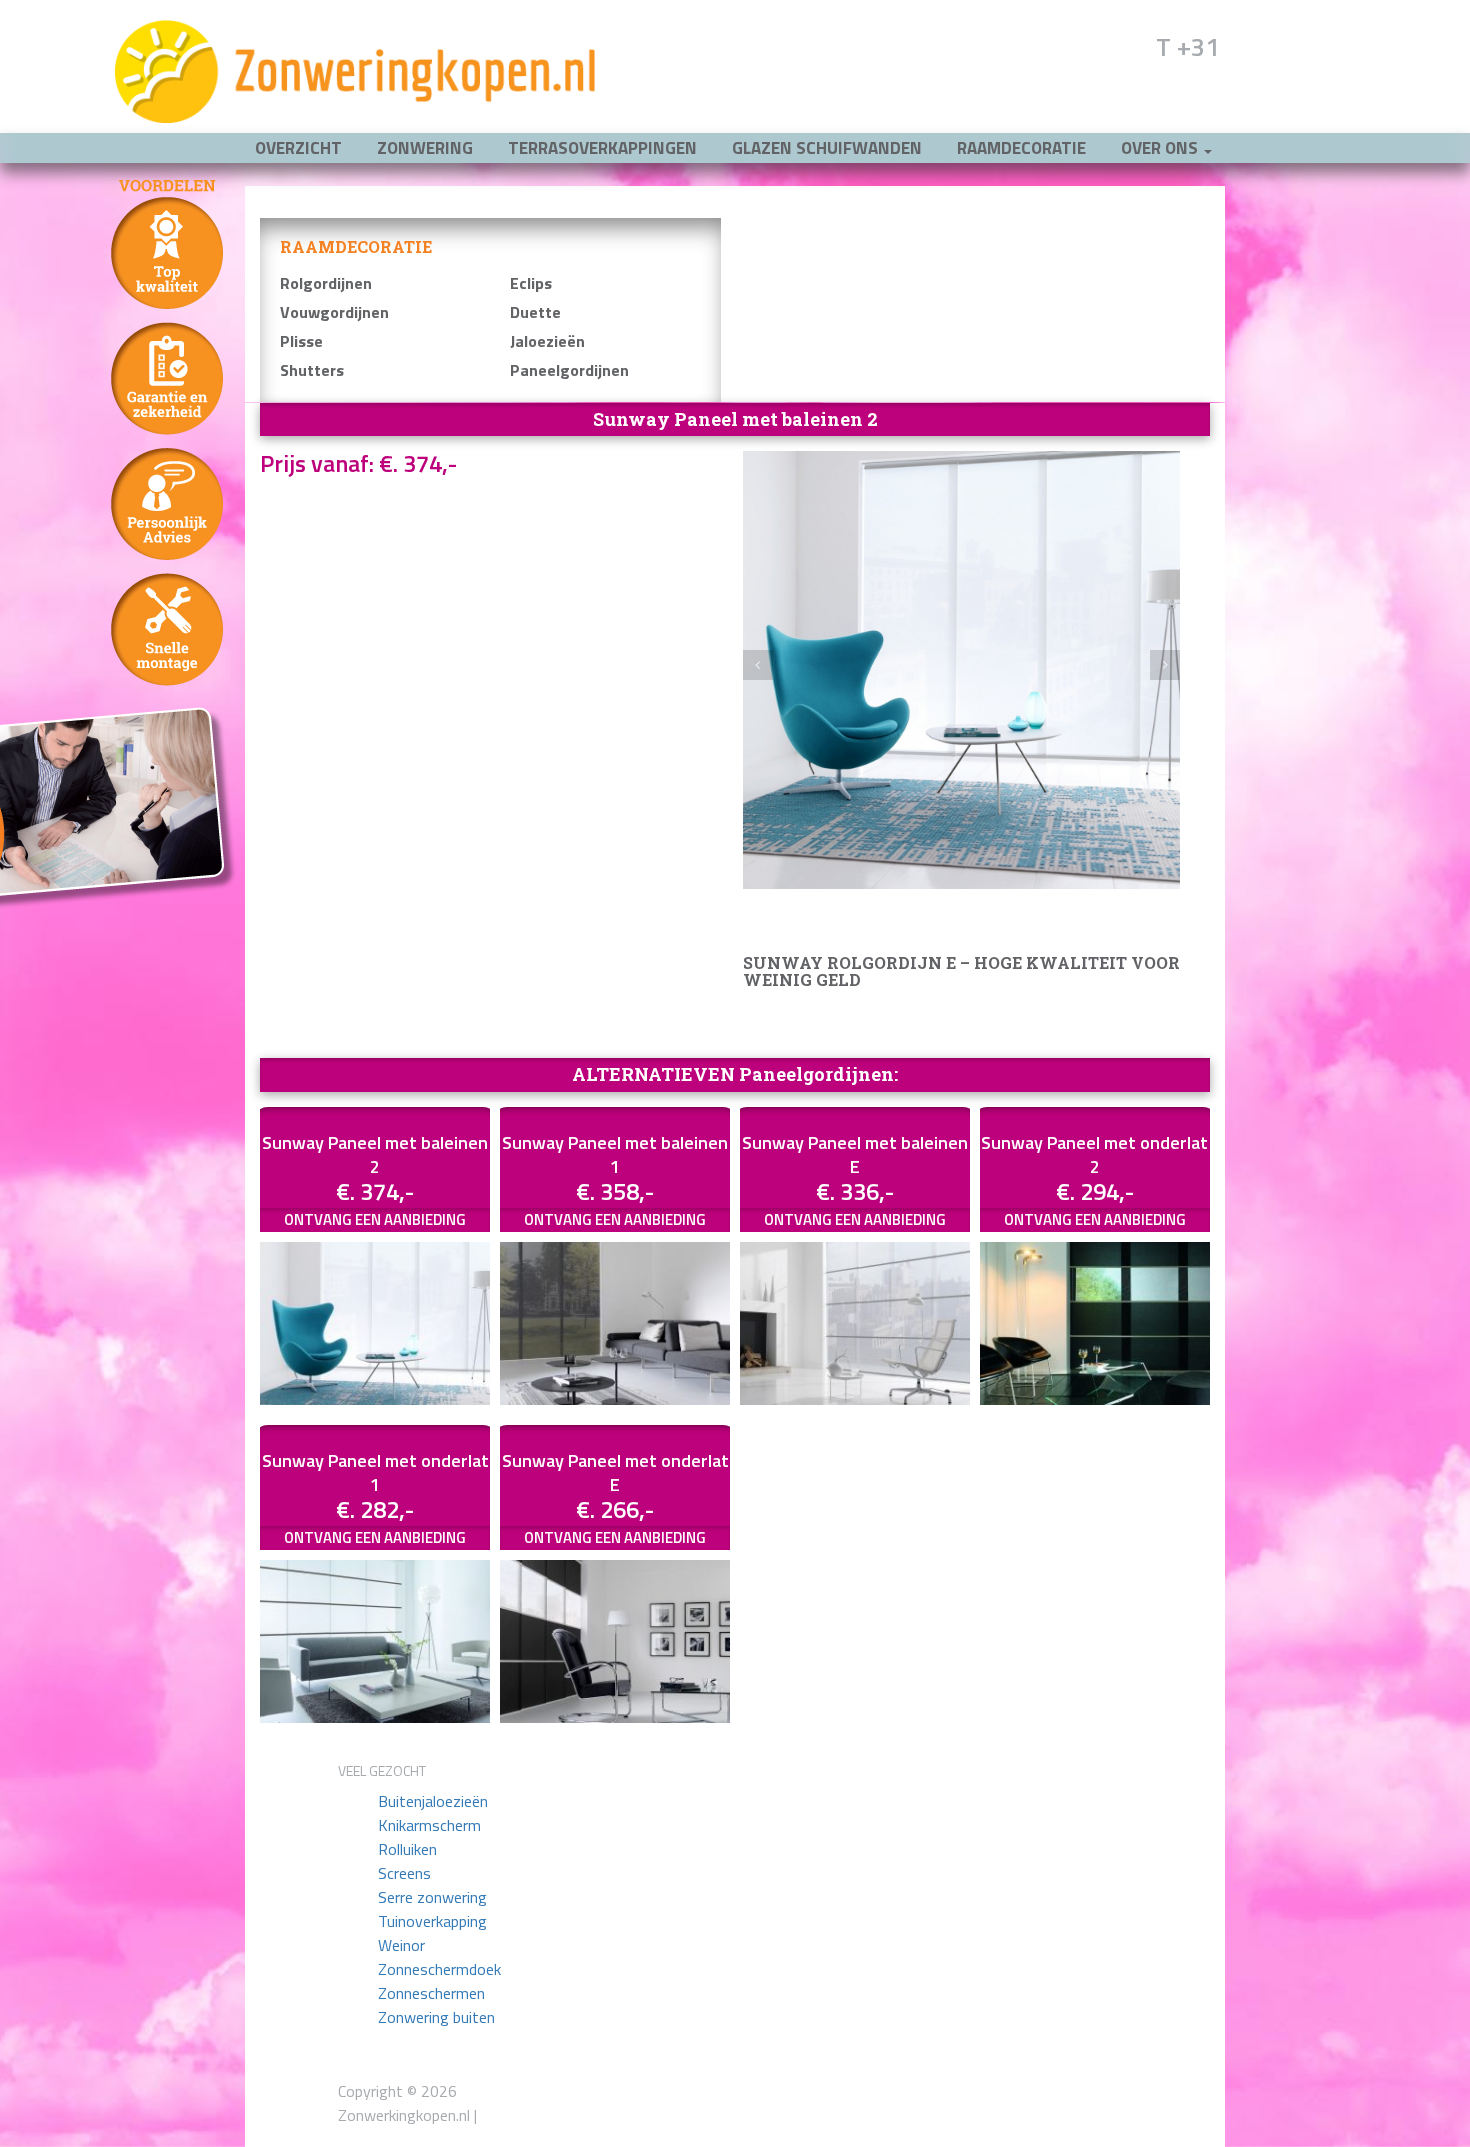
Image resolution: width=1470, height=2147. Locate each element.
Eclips (531, 283)
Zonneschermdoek (439, 1969)
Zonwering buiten (436, 2017)
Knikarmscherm (429, 1825)
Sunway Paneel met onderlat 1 (375, 1472)
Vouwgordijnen (334, 312)
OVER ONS (1161, 148)
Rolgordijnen (326, 283)
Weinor (401, 1945)
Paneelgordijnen (569, 370)
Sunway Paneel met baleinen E (855, 1154)
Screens (404, 1873)
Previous (758, 665)
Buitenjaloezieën (433, 1801)
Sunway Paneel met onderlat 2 (1094, 1154)
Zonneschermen (431, 1993)
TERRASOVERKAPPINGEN (602, 148)
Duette (535, 312)
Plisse (301, 341)
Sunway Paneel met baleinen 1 (615, 1154)
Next (1165, 665)
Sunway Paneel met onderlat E (615, 1472)
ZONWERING (425, 148)
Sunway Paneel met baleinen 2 (375, 1154)
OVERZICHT (298, 148)
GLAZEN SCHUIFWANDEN (827, 148)
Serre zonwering (432, 1897)
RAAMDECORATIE (1021, 148)
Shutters (312, 370)
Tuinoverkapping (432, 1921)
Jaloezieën (547, 341)
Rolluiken (407, 1849)
